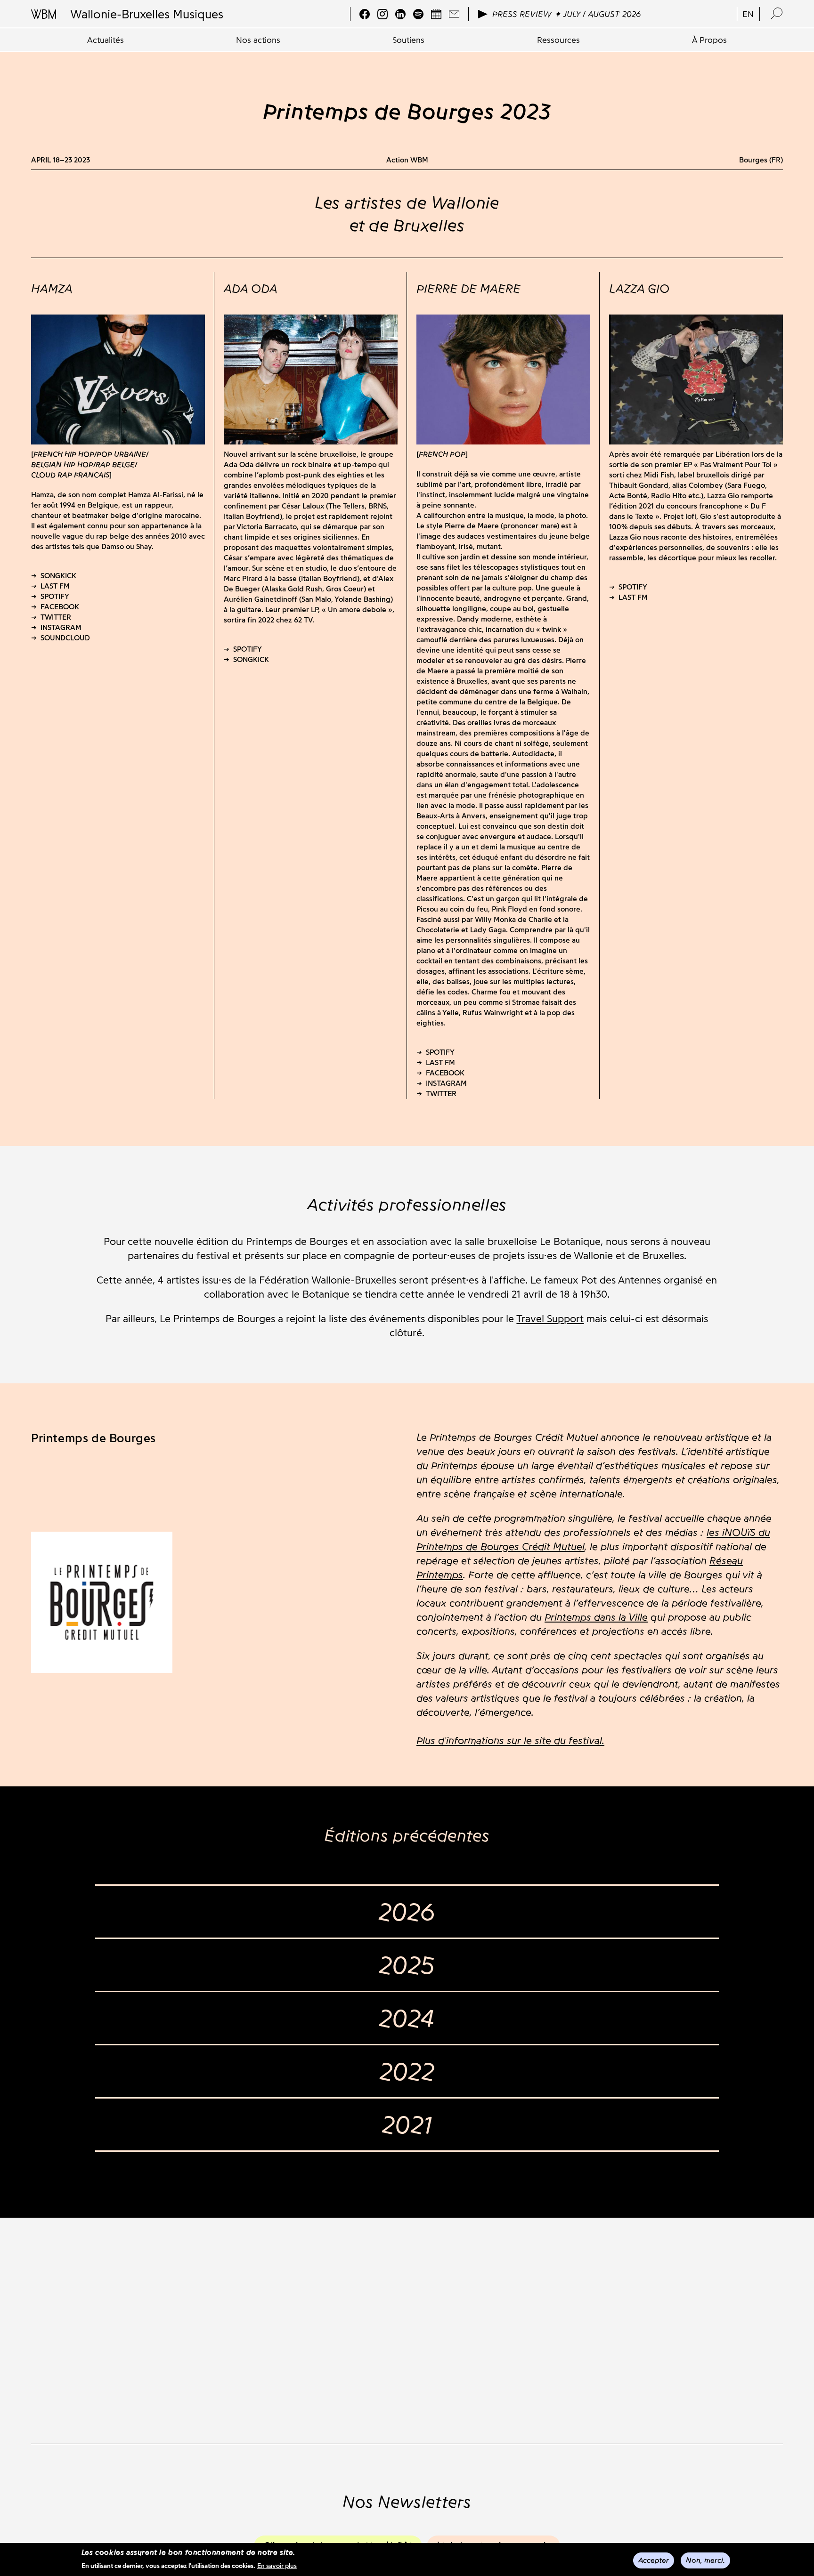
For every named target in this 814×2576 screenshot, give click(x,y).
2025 (407, 1965)
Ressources (558, 40)
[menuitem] (106, 40)
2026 (407, 1912)
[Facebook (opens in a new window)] (365, 14)
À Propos (709, 40)
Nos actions (258, 40)
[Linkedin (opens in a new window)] (400, 14)
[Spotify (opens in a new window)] (418, 14)
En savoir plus (277, 2566)
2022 (407, 2071)
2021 (407, 2124)
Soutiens (408, 40)
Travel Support (550, 1319)
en (748, 14)
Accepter (654, 2560)
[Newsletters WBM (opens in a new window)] (454, 14)
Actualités (106, 40)
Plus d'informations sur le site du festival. (510, 1740)
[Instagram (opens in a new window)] (383, 14)
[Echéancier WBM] (436, 14)
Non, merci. (705, 2560)
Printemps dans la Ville (596, 1617)
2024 (407, 2018)
